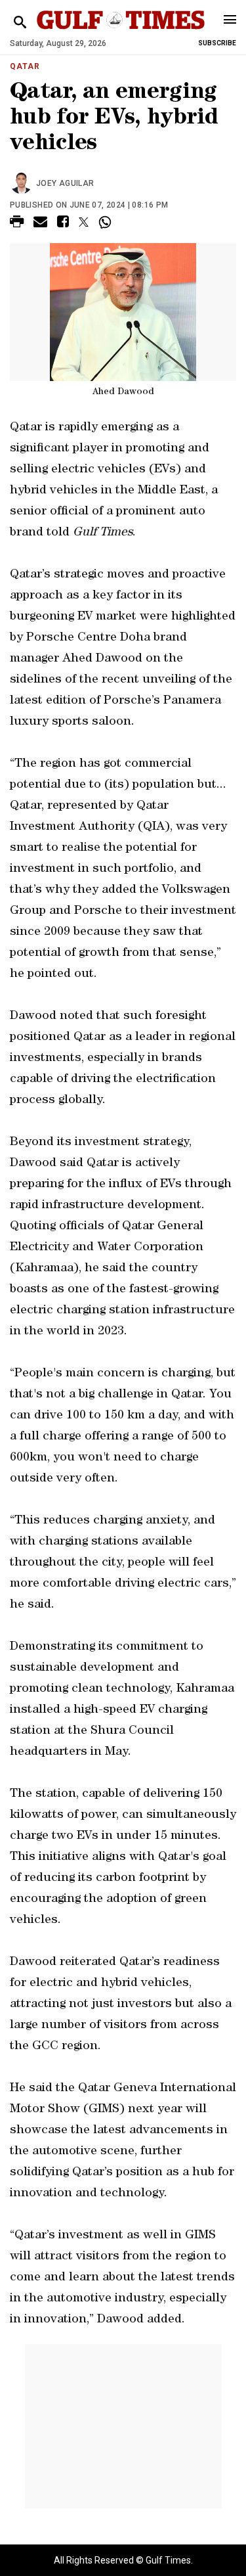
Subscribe (217, 43)
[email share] (40, 224)
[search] (20, 23)
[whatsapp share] (107, 222)
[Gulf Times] (121, 33)
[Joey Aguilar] (23, 183)
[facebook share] (63, 224)
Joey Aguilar (65, 183)
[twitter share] (84, 222)
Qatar (25, 66)
